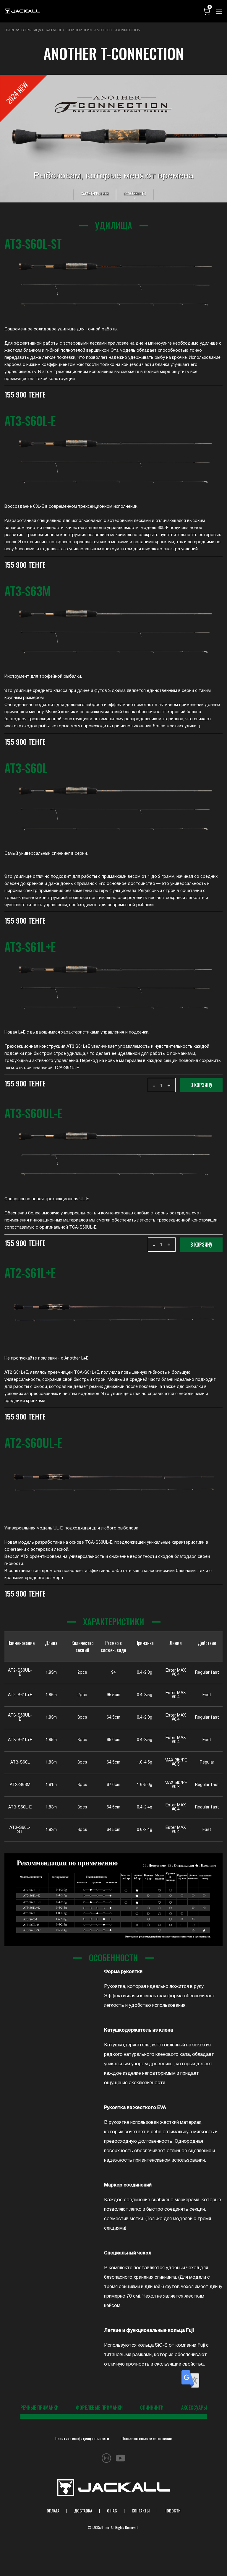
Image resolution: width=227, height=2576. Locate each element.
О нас (112, 2511)
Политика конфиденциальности (82, 2438)
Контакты (141, 2511)
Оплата (53, 2511)
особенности (135, 193)
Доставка (83, 2511)
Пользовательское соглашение (147, 2438)
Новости (172, 2511)
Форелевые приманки (99, 2408)
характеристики (95, 193)
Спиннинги (152, 2408)
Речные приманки (39, 2408)
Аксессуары (194, 2408)
